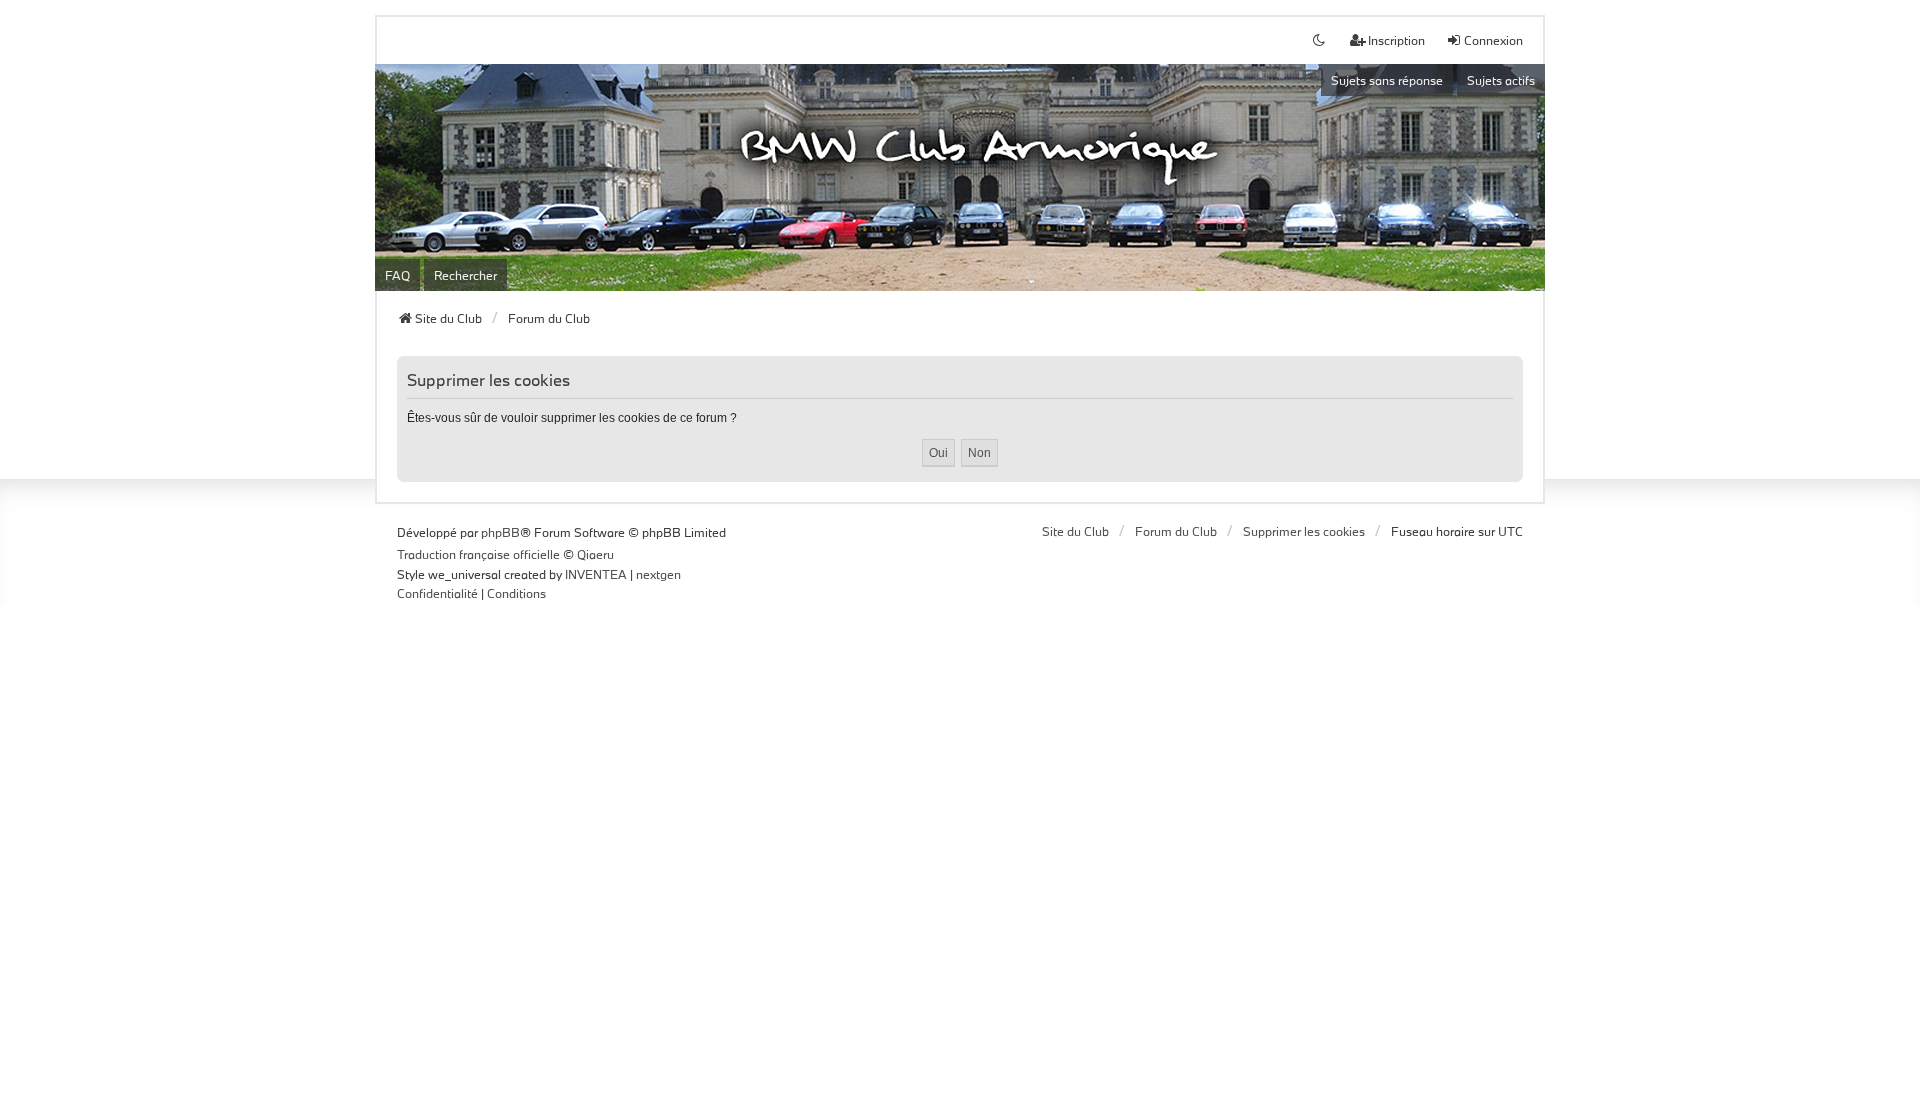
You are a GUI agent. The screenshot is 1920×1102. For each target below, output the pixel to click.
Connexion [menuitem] (1493, 40)
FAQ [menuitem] (397, 275)
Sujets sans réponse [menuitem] (1387, 80)
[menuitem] (437, 594)
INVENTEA (596, 574)
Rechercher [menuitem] (465, 275)
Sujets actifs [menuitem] (1501, 80)
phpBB (500, 532)
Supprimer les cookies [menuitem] (1304, 531)
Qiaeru (595, 554)
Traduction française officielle (478, 554)
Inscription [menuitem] (1396, 40)
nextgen (658, 574)
